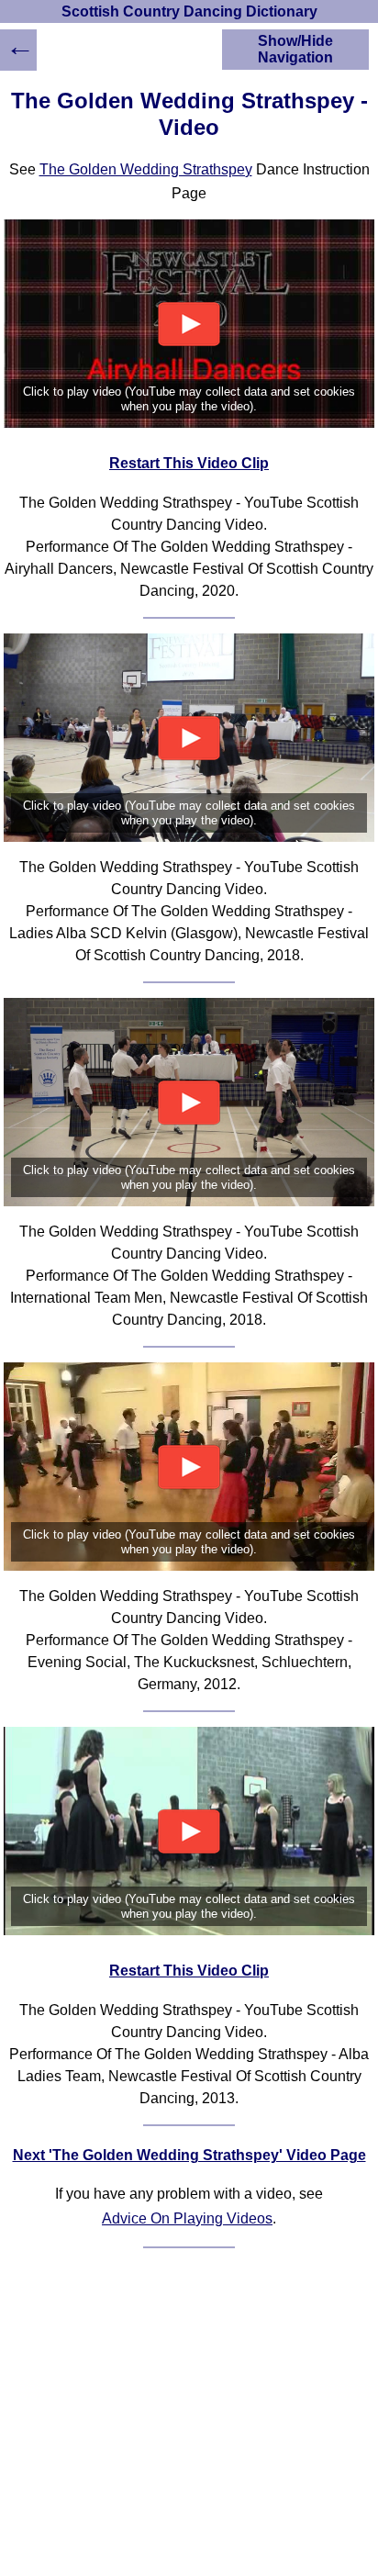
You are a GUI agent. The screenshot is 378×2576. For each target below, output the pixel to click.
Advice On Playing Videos (187, 2218)
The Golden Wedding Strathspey (146, 169)
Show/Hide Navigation (295, 49)
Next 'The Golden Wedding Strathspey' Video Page (189, 2155)
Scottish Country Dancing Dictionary (189, 11)
